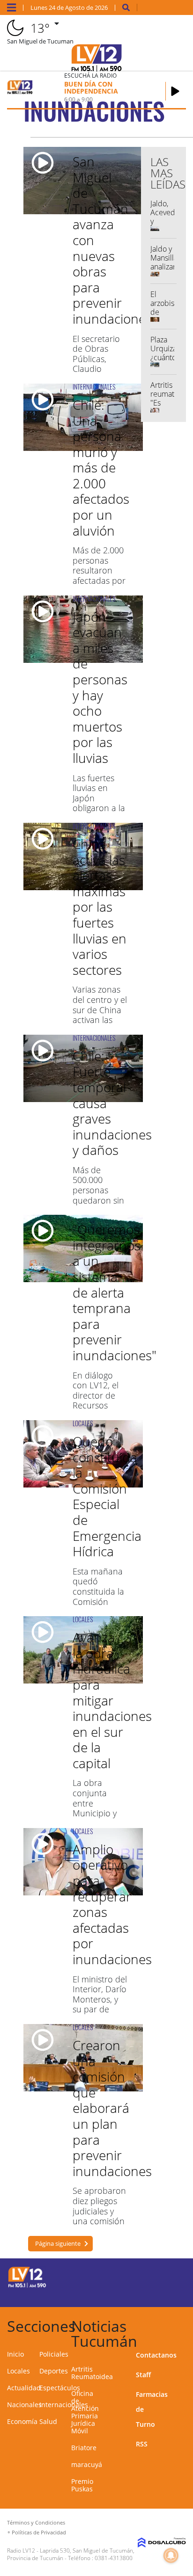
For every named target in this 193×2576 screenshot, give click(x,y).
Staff (143, 2375)
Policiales (54, 2354)
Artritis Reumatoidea (92, 2373)
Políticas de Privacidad (39, 2532)
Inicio (15, 2354)
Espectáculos (60, 2388)
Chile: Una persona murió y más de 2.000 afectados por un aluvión (101, 468)
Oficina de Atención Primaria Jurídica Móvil (85, 2412)
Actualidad (24, 2388)
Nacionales (24, 2405)
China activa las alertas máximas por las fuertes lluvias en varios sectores (100, 907)
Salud (48, 2421)
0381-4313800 (114, 2558)
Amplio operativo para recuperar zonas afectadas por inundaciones (112, 1904)
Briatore (84, 2448)
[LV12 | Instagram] (151, 2293)
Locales (19, 2371)
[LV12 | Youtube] (169, 2293)
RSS (142, 2444)
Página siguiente (58, 2243)
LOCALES (83, 1423)
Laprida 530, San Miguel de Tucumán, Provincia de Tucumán (71, 2554)
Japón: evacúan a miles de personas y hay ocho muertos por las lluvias (100, 687)
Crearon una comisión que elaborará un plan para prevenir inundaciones (112, 2108)
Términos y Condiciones (36, 2522)
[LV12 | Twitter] (169, 2276)
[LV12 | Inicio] (183, 2325)
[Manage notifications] (171, 2555)
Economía (22, 2421)
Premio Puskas (82, 2485)
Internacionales (64, 2405)
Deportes (54, 2371)
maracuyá (87, 2464)
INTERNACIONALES (94, 387)
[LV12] (27, 2286)
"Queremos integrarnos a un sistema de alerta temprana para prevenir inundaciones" (115, 1292)
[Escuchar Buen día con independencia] (175, 91)
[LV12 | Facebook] (151, 2276)
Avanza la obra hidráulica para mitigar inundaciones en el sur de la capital (112, 1700)
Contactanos (156, 2355)
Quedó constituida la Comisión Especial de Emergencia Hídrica (107, 1496)
